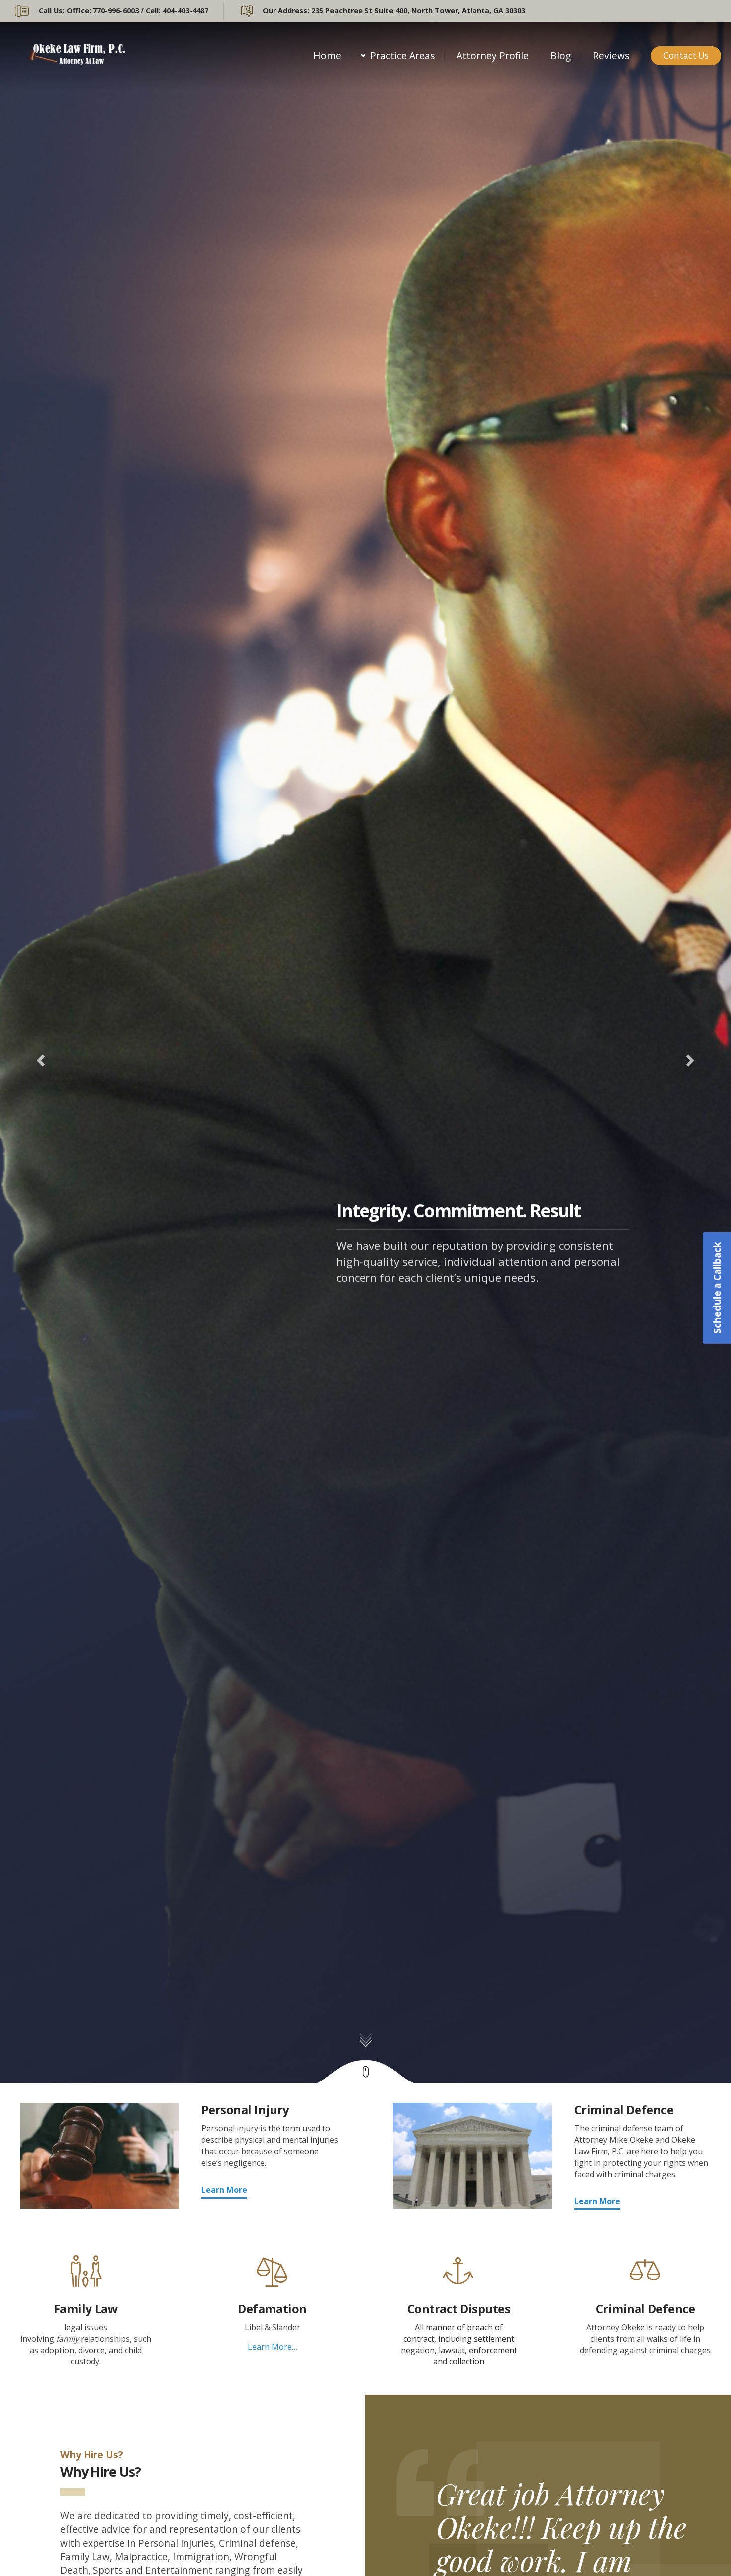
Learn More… (273, 2347)
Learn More (224, 2190)
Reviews (611, 55)
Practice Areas (403, 55)
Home (327, 55)
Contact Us (686, 55)
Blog (561, 55)
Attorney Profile (493, 55)
